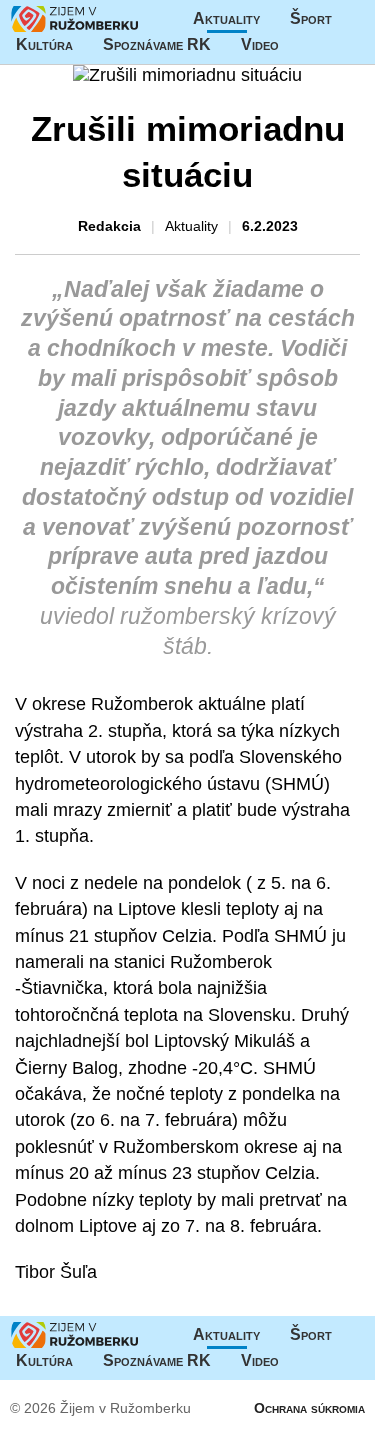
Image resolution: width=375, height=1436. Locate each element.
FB (309, 45)
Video (260, 44)
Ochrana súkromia (309, 1408)
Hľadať (349, 45)
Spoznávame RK (157, 44)
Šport (311, 18)
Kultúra (44, 44)
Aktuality (226, 18)
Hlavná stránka (75, 19)
